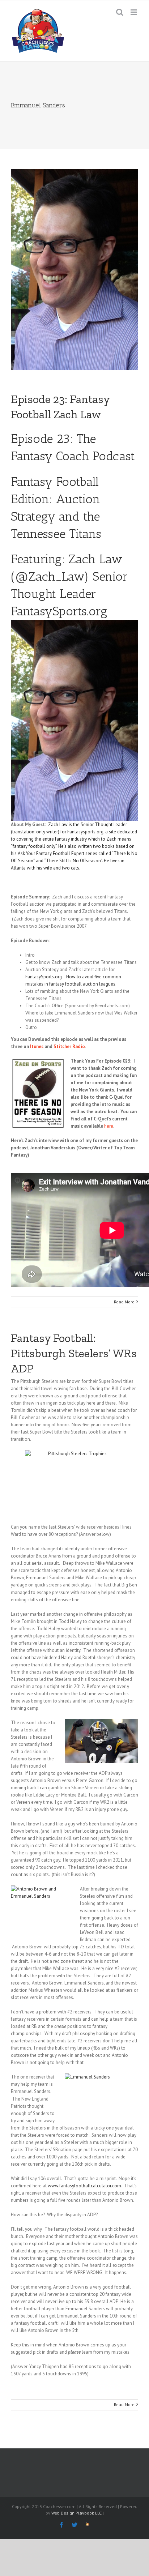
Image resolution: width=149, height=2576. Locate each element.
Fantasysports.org (85, 832)
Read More (124, 1302)
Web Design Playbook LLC (76, 2513)
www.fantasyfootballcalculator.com (84, 2186)
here (109, 1126)
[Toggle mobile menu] (134, 12)
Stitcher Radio (69, 1046)
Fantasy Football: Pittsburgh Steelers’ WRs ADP (74, 1353)
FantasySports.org (59, 611)
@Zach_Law (50, 576)
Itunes (37, 1046)
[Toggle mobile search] (120, 12)
